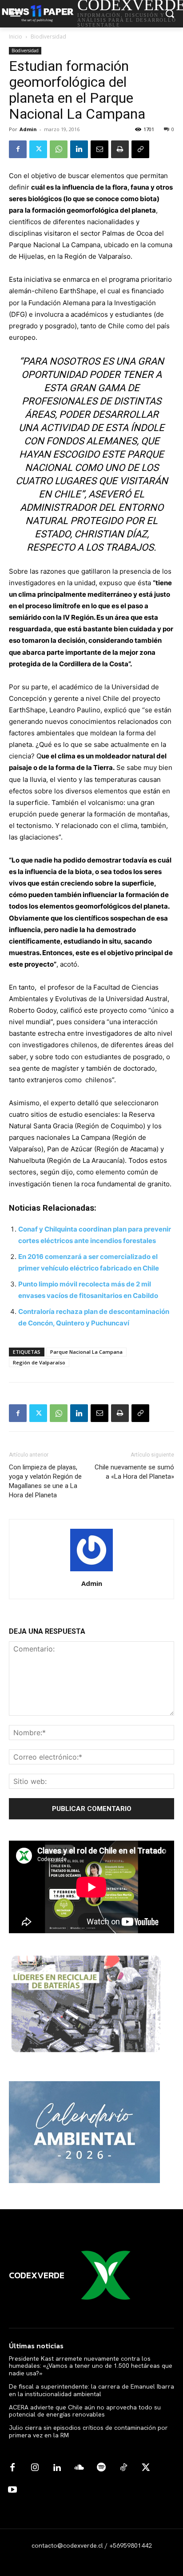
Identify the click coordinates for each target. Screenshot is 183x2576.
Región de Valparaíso (39, 1362)
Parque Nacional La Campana (86, 1352)
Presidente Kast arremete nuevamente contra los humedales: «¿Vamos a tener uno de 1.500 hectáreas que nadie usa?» (91, 2366)
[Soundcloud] (79, 2468)
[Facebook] (18, 149)
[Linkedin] (79, 149)
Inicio (16, 37)
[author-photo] (91, 1571)
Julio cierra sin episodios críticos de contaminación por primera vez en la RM (88, 2431)
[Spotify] (101, 2468)
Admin (28, 129)
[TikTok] (123, 2468)
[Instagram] (35, 2468)
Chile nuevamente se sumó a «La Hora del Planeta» (134, 1472)
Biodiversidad (48, 37)
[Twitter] (38, 149)
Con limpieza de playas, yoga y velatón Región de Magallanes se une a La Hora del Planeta (45, 1481)
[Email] (99, 149)
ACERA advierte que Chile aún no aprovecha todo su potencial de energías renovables (85, 2411)
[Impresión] (120, 149)
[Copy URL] (140, 149)
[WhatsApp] (59, 149)
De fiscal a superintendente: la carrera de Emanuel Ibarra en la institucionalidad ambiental (91, 2390)
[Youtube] (12, 2490)
